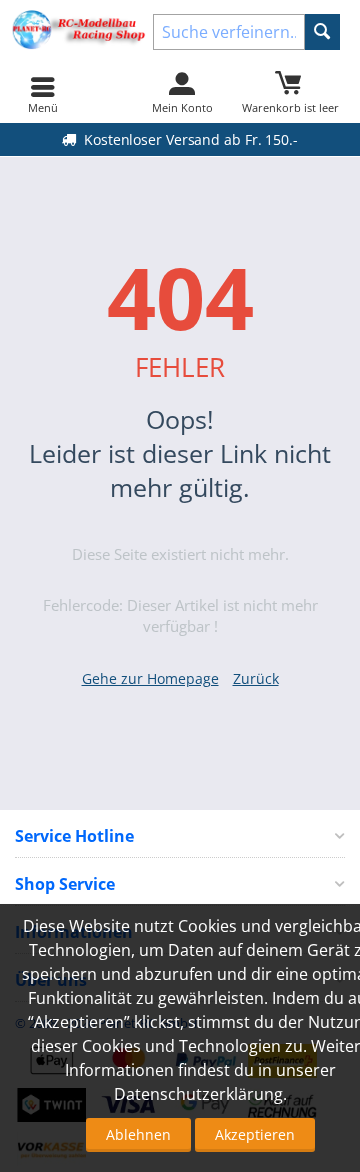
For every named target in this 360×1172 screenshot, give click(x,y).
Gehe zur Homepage (150, 678)
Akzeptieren (255, 1134)
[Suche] (322, 32)
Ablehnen (138, 1134)
